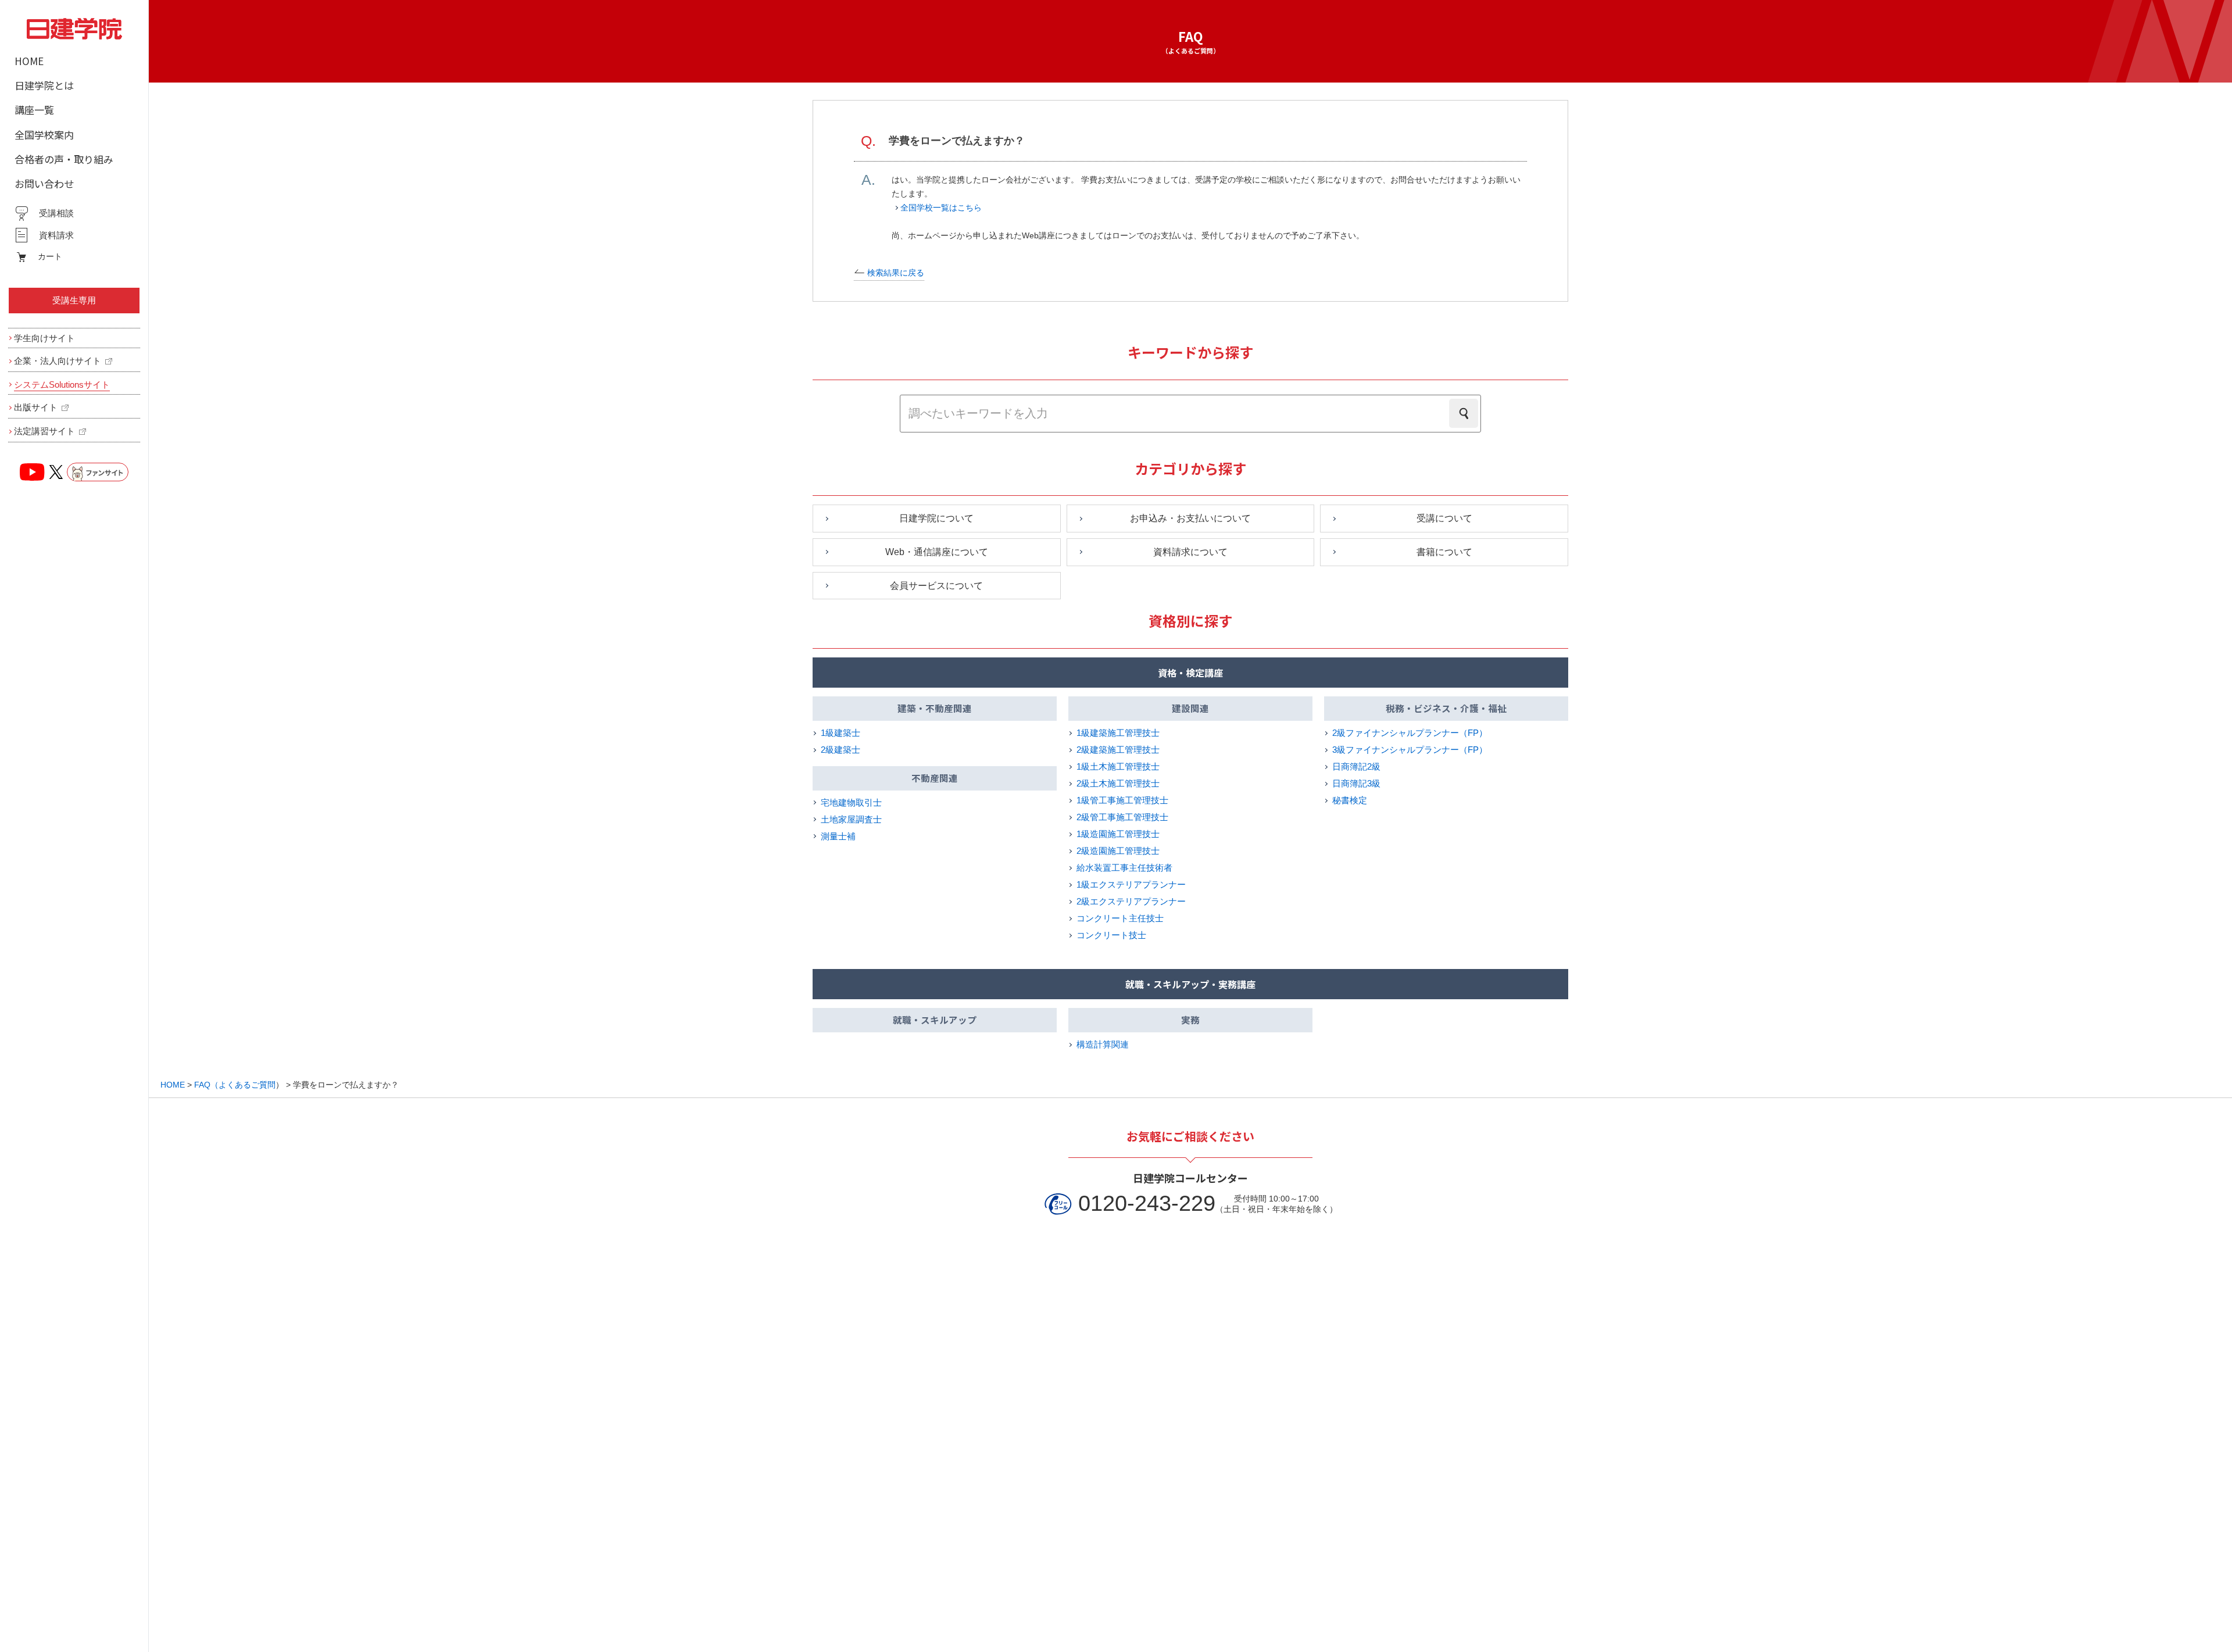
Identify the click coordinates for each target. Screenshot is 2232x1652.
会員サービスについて (936, 586)
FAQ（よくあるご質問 (235, 1085)
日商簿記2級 (1356, 766)
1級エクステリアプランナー (1131, 884)
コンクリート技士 (1111, 935)
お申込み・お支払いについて (1190, 518)
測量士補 (838, 836)
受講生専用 (74, 300)
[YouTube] (33, 472)
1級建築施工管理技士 (1118, 733)
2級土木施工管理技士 (1118, 783)
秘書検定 (1350, 800)
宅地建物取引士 (851, 802)
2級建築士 (840, 750)
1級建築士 (840, 733)
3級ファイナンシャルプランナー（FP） (1410, 750)
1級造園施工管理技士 (1118, 834)
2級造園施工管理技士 (1118, 851)
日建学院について (936, 518)
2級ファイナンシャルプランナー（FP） (1410, 733)
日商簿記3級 (1356, 783)
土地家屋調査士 (851, 819)
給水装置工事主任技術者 (1124, 868)
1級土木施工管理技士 (1118, 766)
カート (50, 256)
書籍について (1444, 552)
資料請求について (1190, 552)
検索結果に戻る (896, 273)
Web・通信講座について (937, 552)
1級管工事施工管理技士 (1122, 800)
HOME (173, 1085)
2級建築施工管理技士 (1118, 750)
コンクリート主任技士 (1120, 918)
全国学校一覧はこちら (941, 208)
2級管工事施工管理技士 (1122, 817)
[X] (56, 472)
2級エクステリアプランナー (1131, 901)
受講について (1444, 518)
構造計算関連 (1103, 1044)
